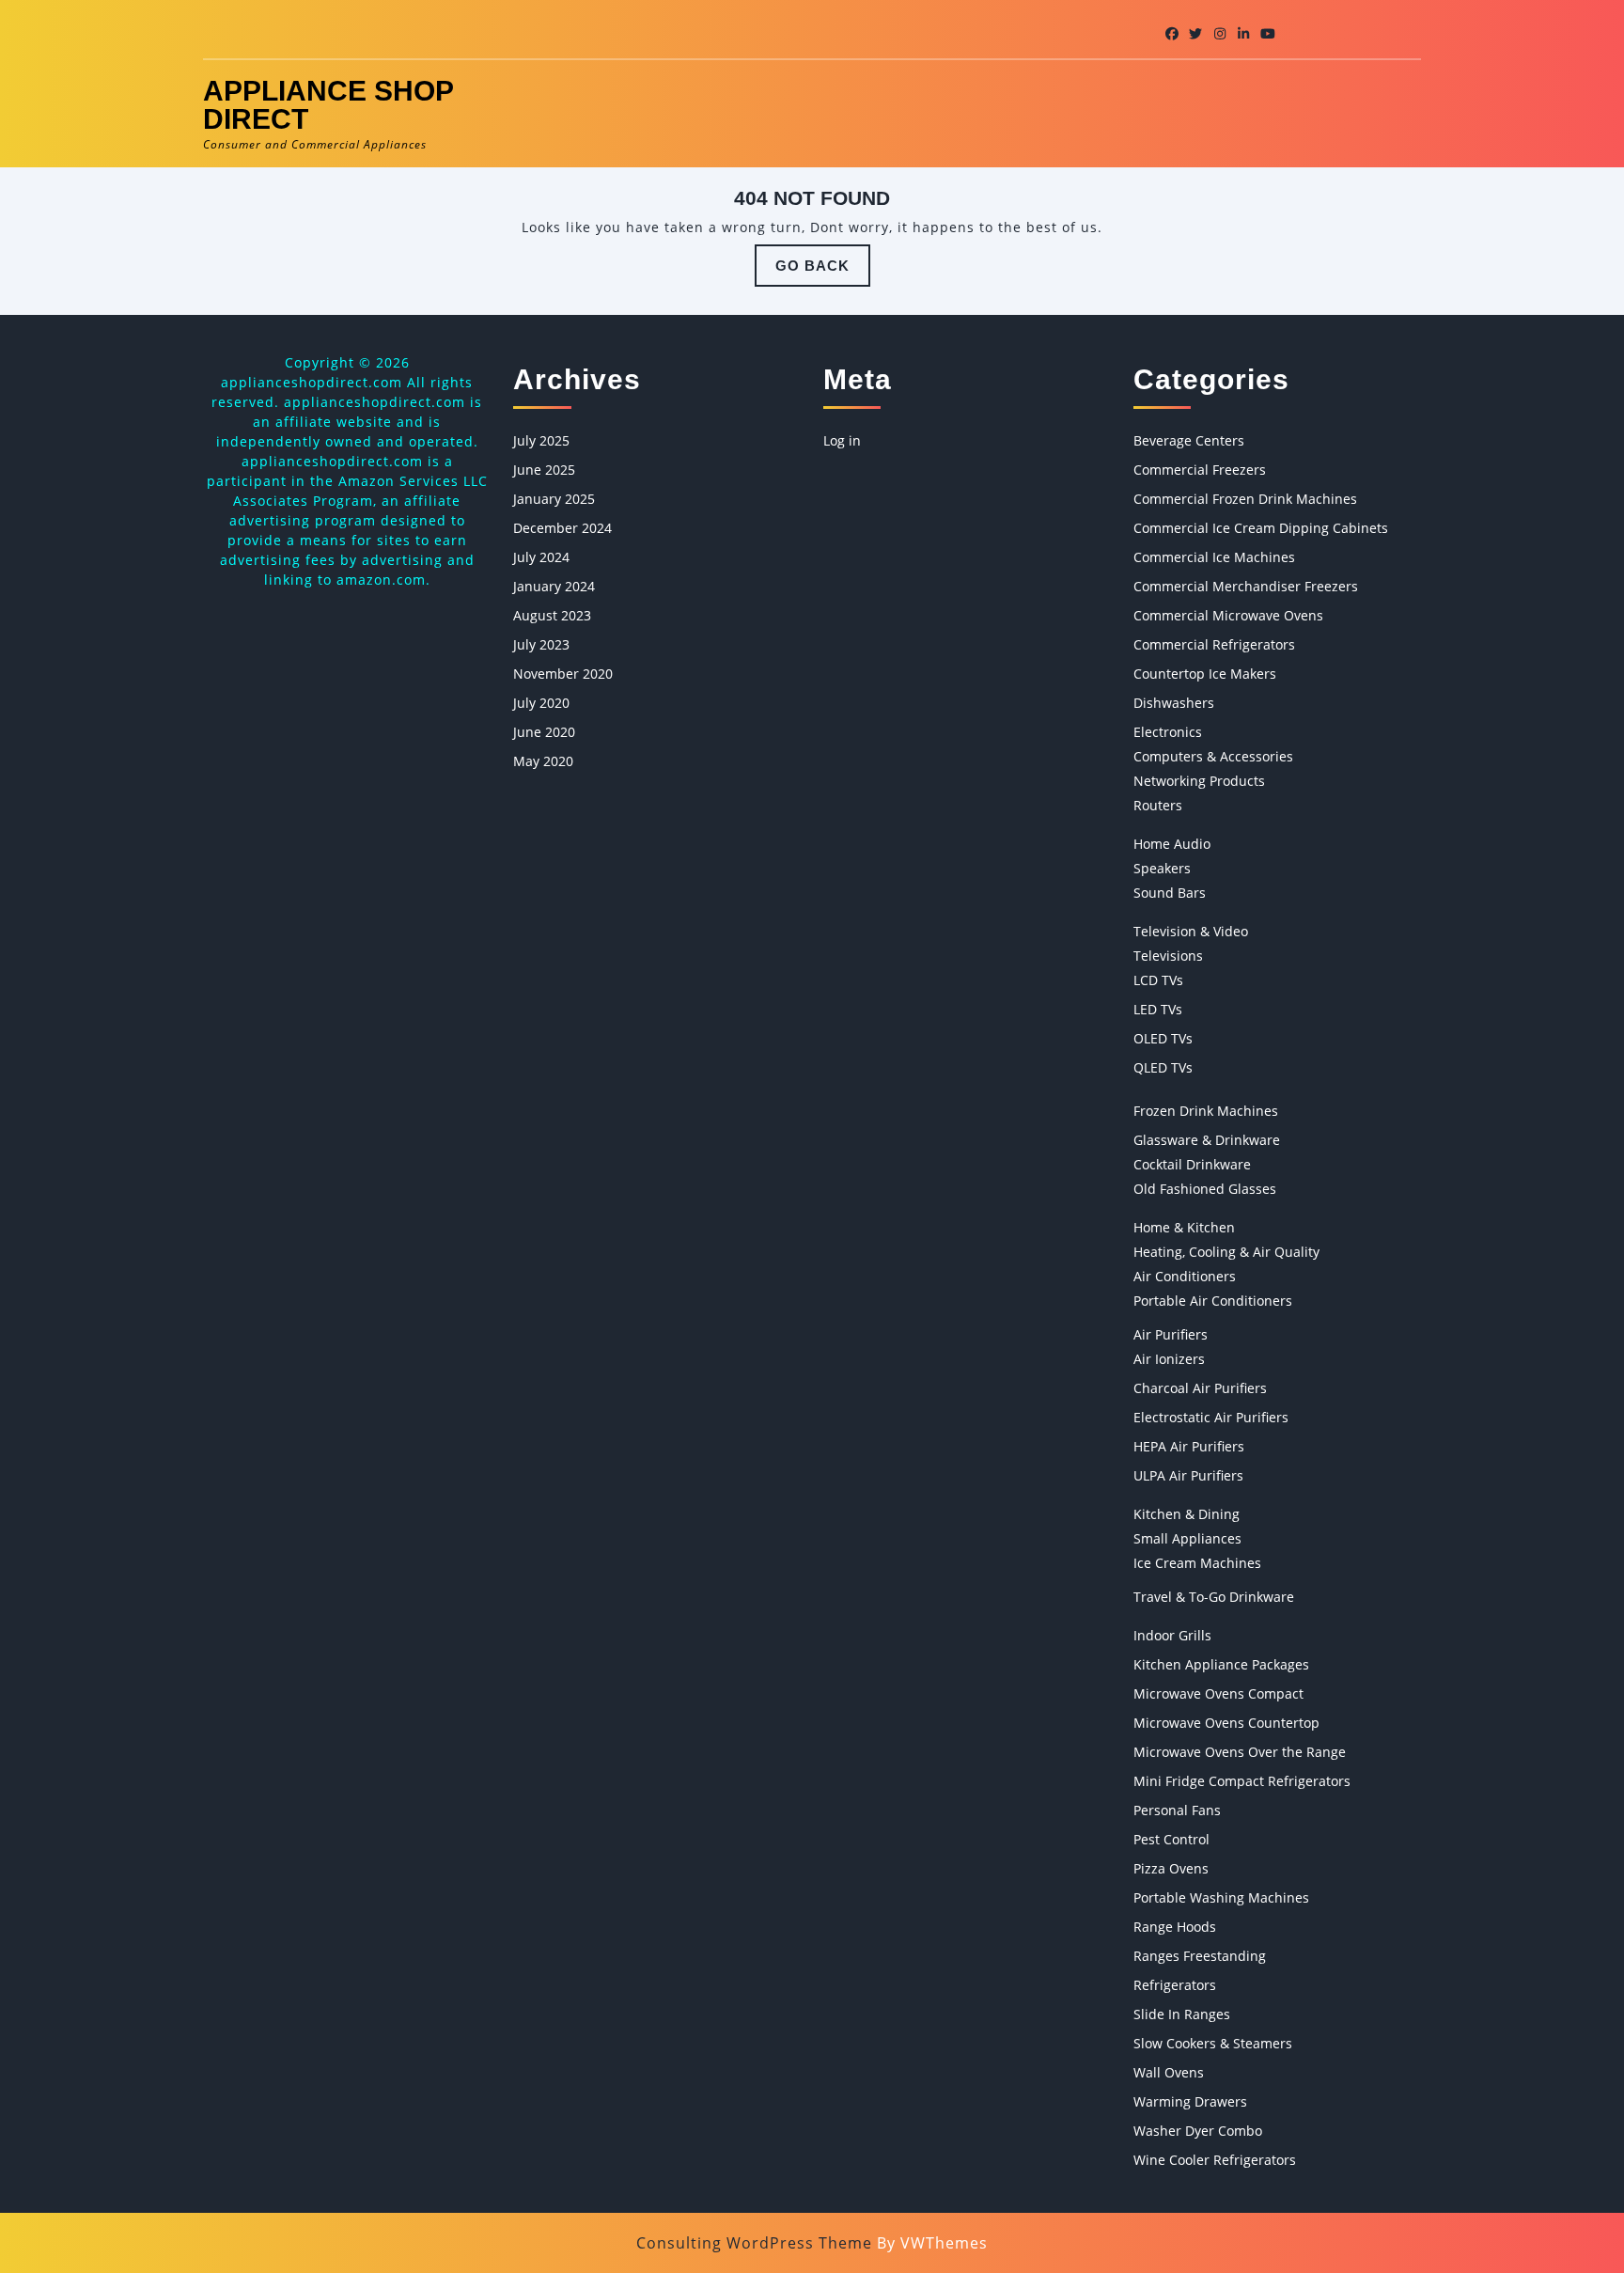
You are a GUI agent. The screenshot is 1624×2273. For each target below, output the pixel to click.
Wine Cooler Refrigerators (1215, 2160)
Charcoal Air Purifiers (1200, 1388)
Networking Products (1199, 781)
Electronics (1168, 732)
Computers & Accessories (1213, 756)
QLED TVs (1163, 1067)
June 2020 (544, 732)
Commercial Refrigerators (1214, 644)
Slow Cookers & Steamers (1213, 2043)
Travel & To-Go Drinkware (1214, 1597)
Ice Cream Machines (1197, 1563)
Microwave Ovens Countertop (1226, 1723)
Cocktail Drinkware (1192, 1164)
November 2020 (563, 674)
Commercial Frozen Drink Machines (1245, 499)
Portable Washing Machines (1221, 1897)
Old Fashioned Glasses (1205, 1189)
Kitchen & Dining (1187, 1514)
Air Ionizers (1169, 1359)
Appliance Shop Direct (328, 105)
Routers (1158, 805)
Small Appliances (1187, 1538)
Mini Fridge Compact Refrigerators (1242, 1781)
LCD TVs (1158, 980)
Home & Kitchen (1184, 1227)
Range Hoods (1175, 1927)
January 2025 (554, 499)
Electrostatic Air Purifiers (1211, 1417)
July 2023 (541, 644)
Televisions (1168, 956)
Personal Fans (1177, 1810)
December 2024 (562, 528)
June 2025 (544, 470)
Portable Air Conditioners (1213, 1301)
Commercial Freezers (1200, 470)
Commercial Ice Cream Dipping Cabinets (1261, 528)
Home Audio (1172, 844)
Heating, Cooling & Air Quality (1226, 1252)
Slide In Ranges (1182, 2014)
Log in (842, 440)
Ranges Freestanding (1200, 1956)
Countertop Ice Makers (1205, 674)
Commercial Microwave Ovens (1228, 615)
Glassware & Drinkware (1207, 1140)
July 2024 (541, 557)
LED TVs (1158, 1009)
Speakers (1162, 868)
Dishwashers (1174, 703)
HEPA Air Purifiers (1189, 1446)
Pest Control (1171, 1839)
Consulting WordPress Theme (754, 2243)
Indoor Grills (1172, 1635)
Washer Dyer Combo (1198, 2131)
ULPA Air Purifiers (1188, 1475)
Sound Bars (1170, 893)
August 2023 (552, 615)
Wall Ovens (1169, 2072)
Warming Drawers (1190, 2101)
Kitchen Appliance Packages (1221, 1664)
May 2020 (543, 761)
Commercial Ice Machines (1214, 557)
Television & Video (1191, 931)
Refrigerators (1175, 1985)
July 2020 (541, 703)
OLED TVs (1163, 1038)
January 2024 (554, 586)
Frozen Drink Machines (1206, 1111)
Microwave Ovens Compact (1218, 1693)
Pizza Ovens (1171, 1868)
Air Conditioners (1185, 1276)
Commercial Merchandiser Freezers (1246, 586)
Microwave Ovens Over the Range (1240, 1752)
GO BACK (823, 272)
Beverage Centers (1189, 440)
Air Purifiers (1171, 1334)
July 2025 (541, 440)
